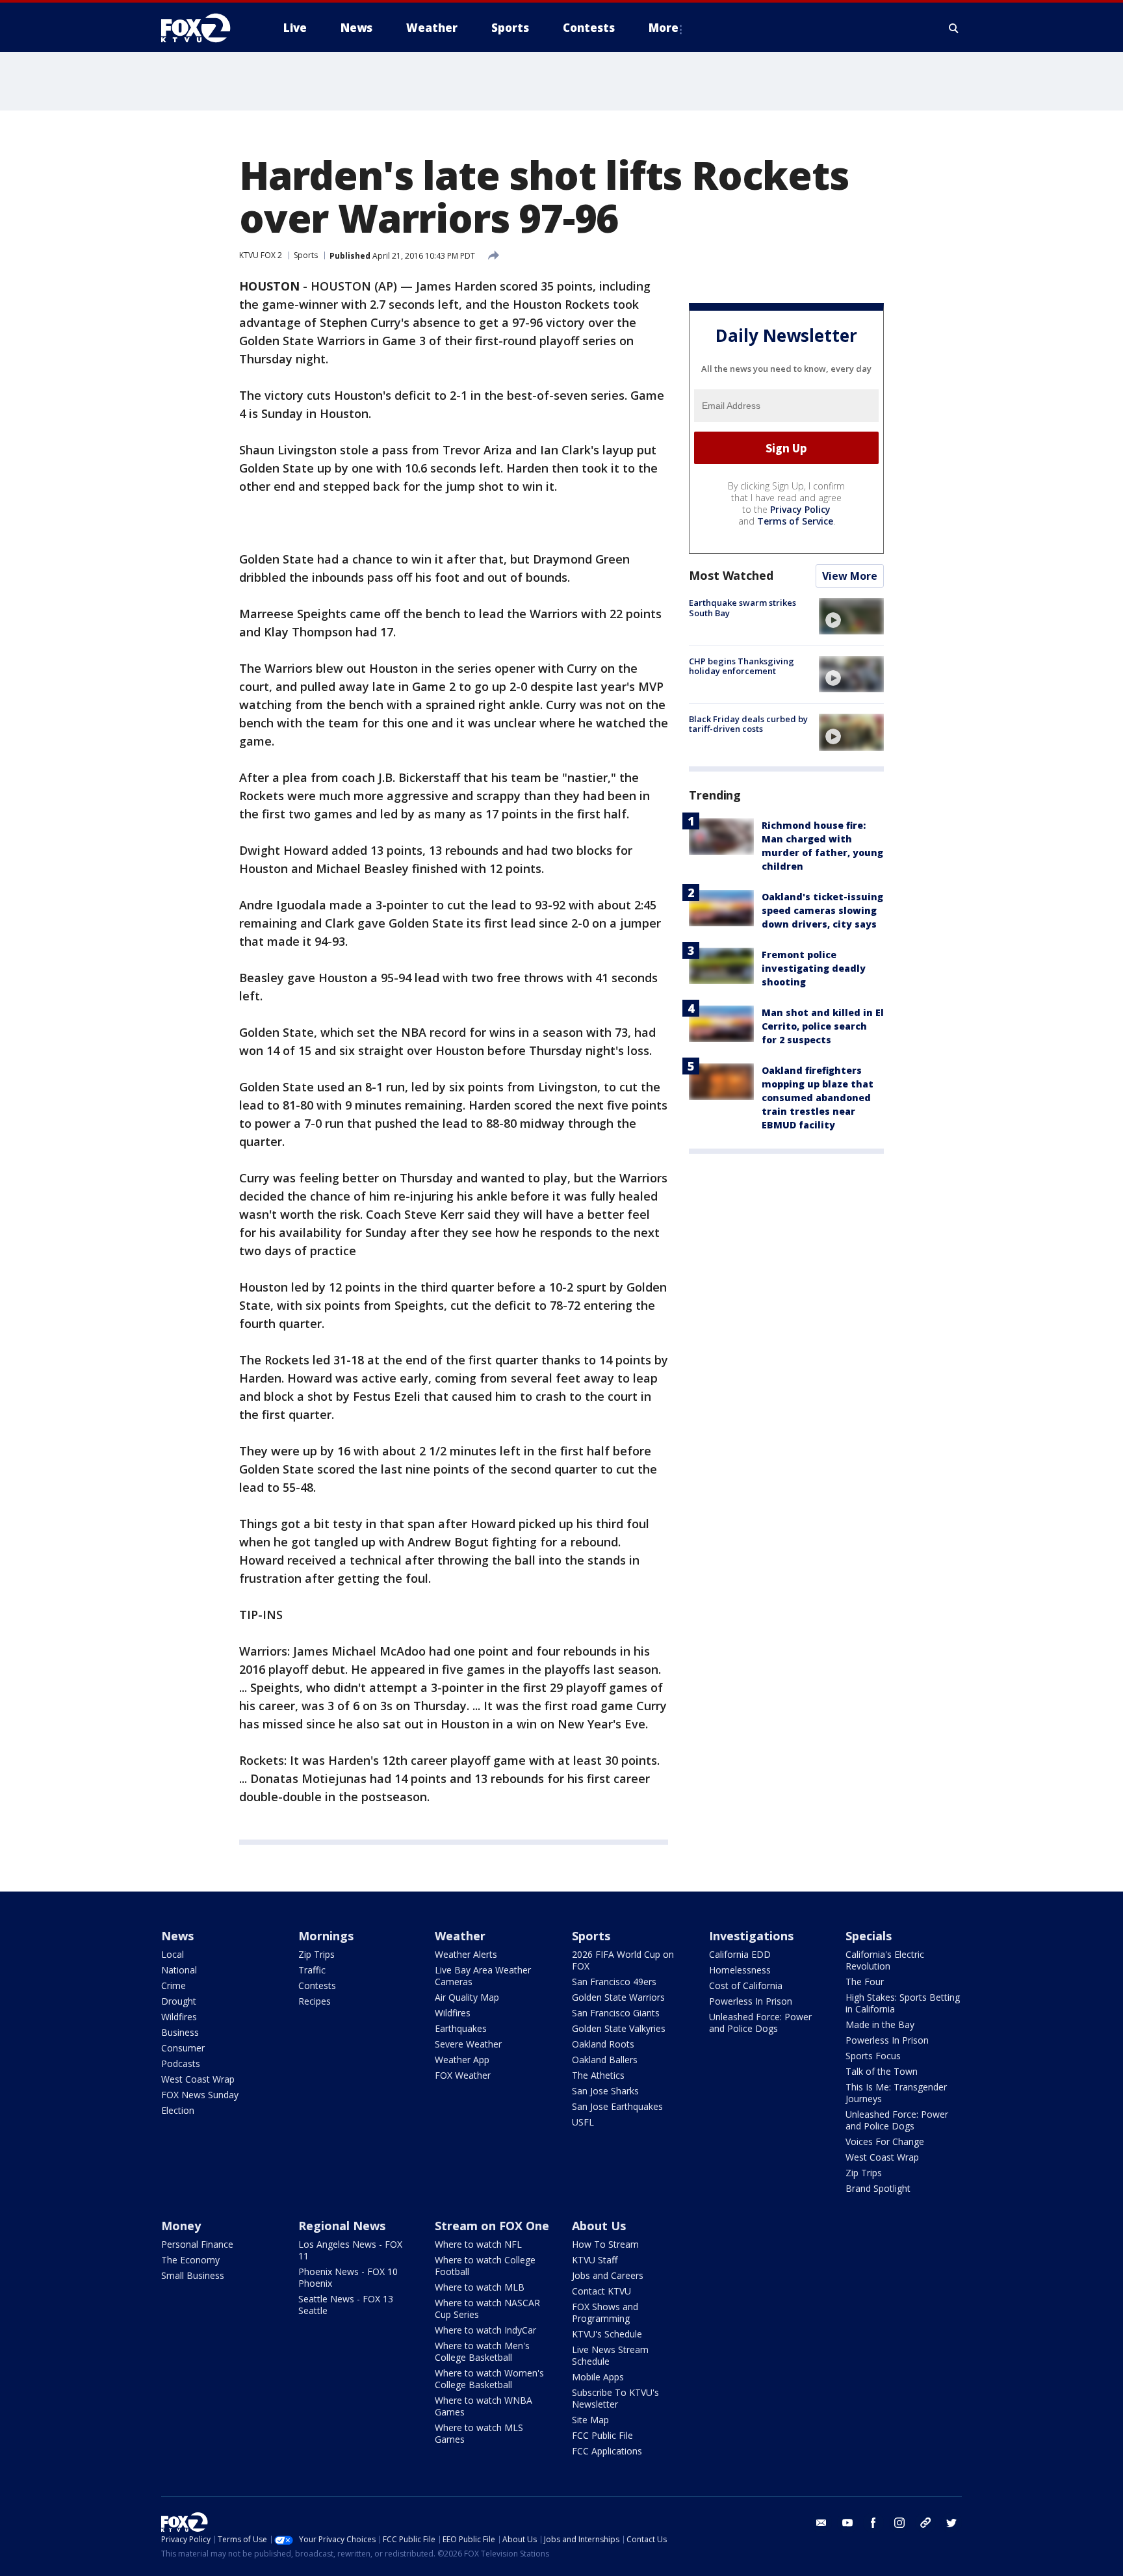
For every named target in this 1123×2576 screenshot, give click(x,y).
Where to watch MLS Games (479, 2433)
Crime (174, 1985)
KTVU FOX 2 (261, 255)
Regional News (342, 2226)
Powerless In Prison (751, 2001)
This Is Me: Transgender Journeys (896, 2093)
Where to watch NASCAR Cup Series (487, 2309)
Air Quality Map (467, 1997)
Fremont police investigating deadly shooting (814, 968)
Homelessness (740, 1970)
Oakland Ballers (605, 2060)
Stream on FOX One (492, 2226)
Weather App (462, 2060)
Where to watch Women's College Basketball (489, 2379)
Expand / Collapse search (954, 28)
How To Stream (605, 2244)
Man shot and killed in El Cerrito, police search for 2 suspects (823, 1026)
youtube (847, 2523)
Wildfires (179, 2017)
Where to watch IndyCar (485, 2330)
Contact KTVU (601, 2291)
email (821, 2523)
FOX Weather (463, 2075)
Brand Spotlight (878, 2188)
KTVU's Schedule (607, 2334)
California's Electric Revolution (885, 1960)
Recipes (315, 2001)
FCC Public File (602, 2435)
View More (850, 576)
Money (181, 2226)
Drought (179, 2001)
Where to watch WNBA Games (484, 2406)
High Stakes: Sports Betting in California (903, 2003)
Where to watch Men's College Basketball (482, 2351)
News (177, 1936)
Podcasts (181, 2063)
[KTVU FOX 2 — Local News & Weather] (204, 28)
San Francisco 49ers (614, 1982)
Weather (460, 1936)
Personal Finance (197, 2244)
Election (178, 2110)
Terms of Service (795, 521)
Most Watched (731, 575)
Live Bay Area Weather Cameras (483, 1976)
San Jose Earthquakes (617, 2106)
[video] (851, 616)
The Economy (190, 2260)
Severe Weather (468, 2044)
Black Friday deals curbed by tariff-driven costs (748, 723)
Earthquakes (461, 2028)
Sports (306, 255)
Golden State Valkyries (619, 2028)
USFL (583, 2122)
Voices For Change (885, 2141)
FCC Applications (607, 2451)
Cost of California (746, 1985)
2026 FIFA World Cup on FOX (623, 1960)
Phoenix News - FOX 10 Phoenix (348, 2277)
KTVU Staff (595, 2260)
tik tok (925, 2523)
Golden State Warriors (618, 1997)
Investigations (751, 1936)
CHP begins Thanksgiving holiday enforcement (742, 666)
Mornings (326, 1936)
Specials (869, 1936)
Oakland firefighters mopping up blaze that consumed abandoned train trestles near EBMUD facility (818, 1098)
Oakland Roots (603, 2044)
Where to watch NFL (478, 2244)
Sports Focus (873, 2056)
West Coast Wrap (198, 2079)
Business (180, 2032)
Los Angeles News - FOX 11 (350, 2250)
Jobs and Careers (608, 2275)
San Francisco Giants (616, 2013)
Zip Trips (316, 1954)
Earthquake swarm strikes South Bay (742, 608)
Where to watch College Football (485, 2266)
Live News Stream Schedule (610, 2355)
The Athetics (598, 2075)
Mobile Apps (598, 2377)
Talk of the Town (882, 2071)
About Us (599, 2226)
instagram (899, 2523)
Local (173, 1954)
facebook (873, 2523)
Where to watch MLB (480, 2287)
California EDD (740, 1954)
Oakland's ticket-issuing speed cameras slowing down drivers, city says (822, 910)
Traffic (312, 1970)
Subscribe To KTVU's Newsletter (615, 2398)
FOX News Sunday (200, 2095)
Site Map (590, 2420)
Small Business (193, 2275)
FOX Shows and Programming (605, 2312)
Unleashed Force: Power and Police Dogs (760, 2023)
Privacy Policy (800, 509)
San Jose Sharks (605, 2091)
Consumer (183, 2048)
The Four (865, 1982)
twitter (951, 2523)
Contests (317, 1985)
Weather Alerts (466, 1954)
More (664, 28)
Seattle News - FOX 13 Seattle (346, 2305)
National (179, 1970)
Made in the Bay (880, 2024)
